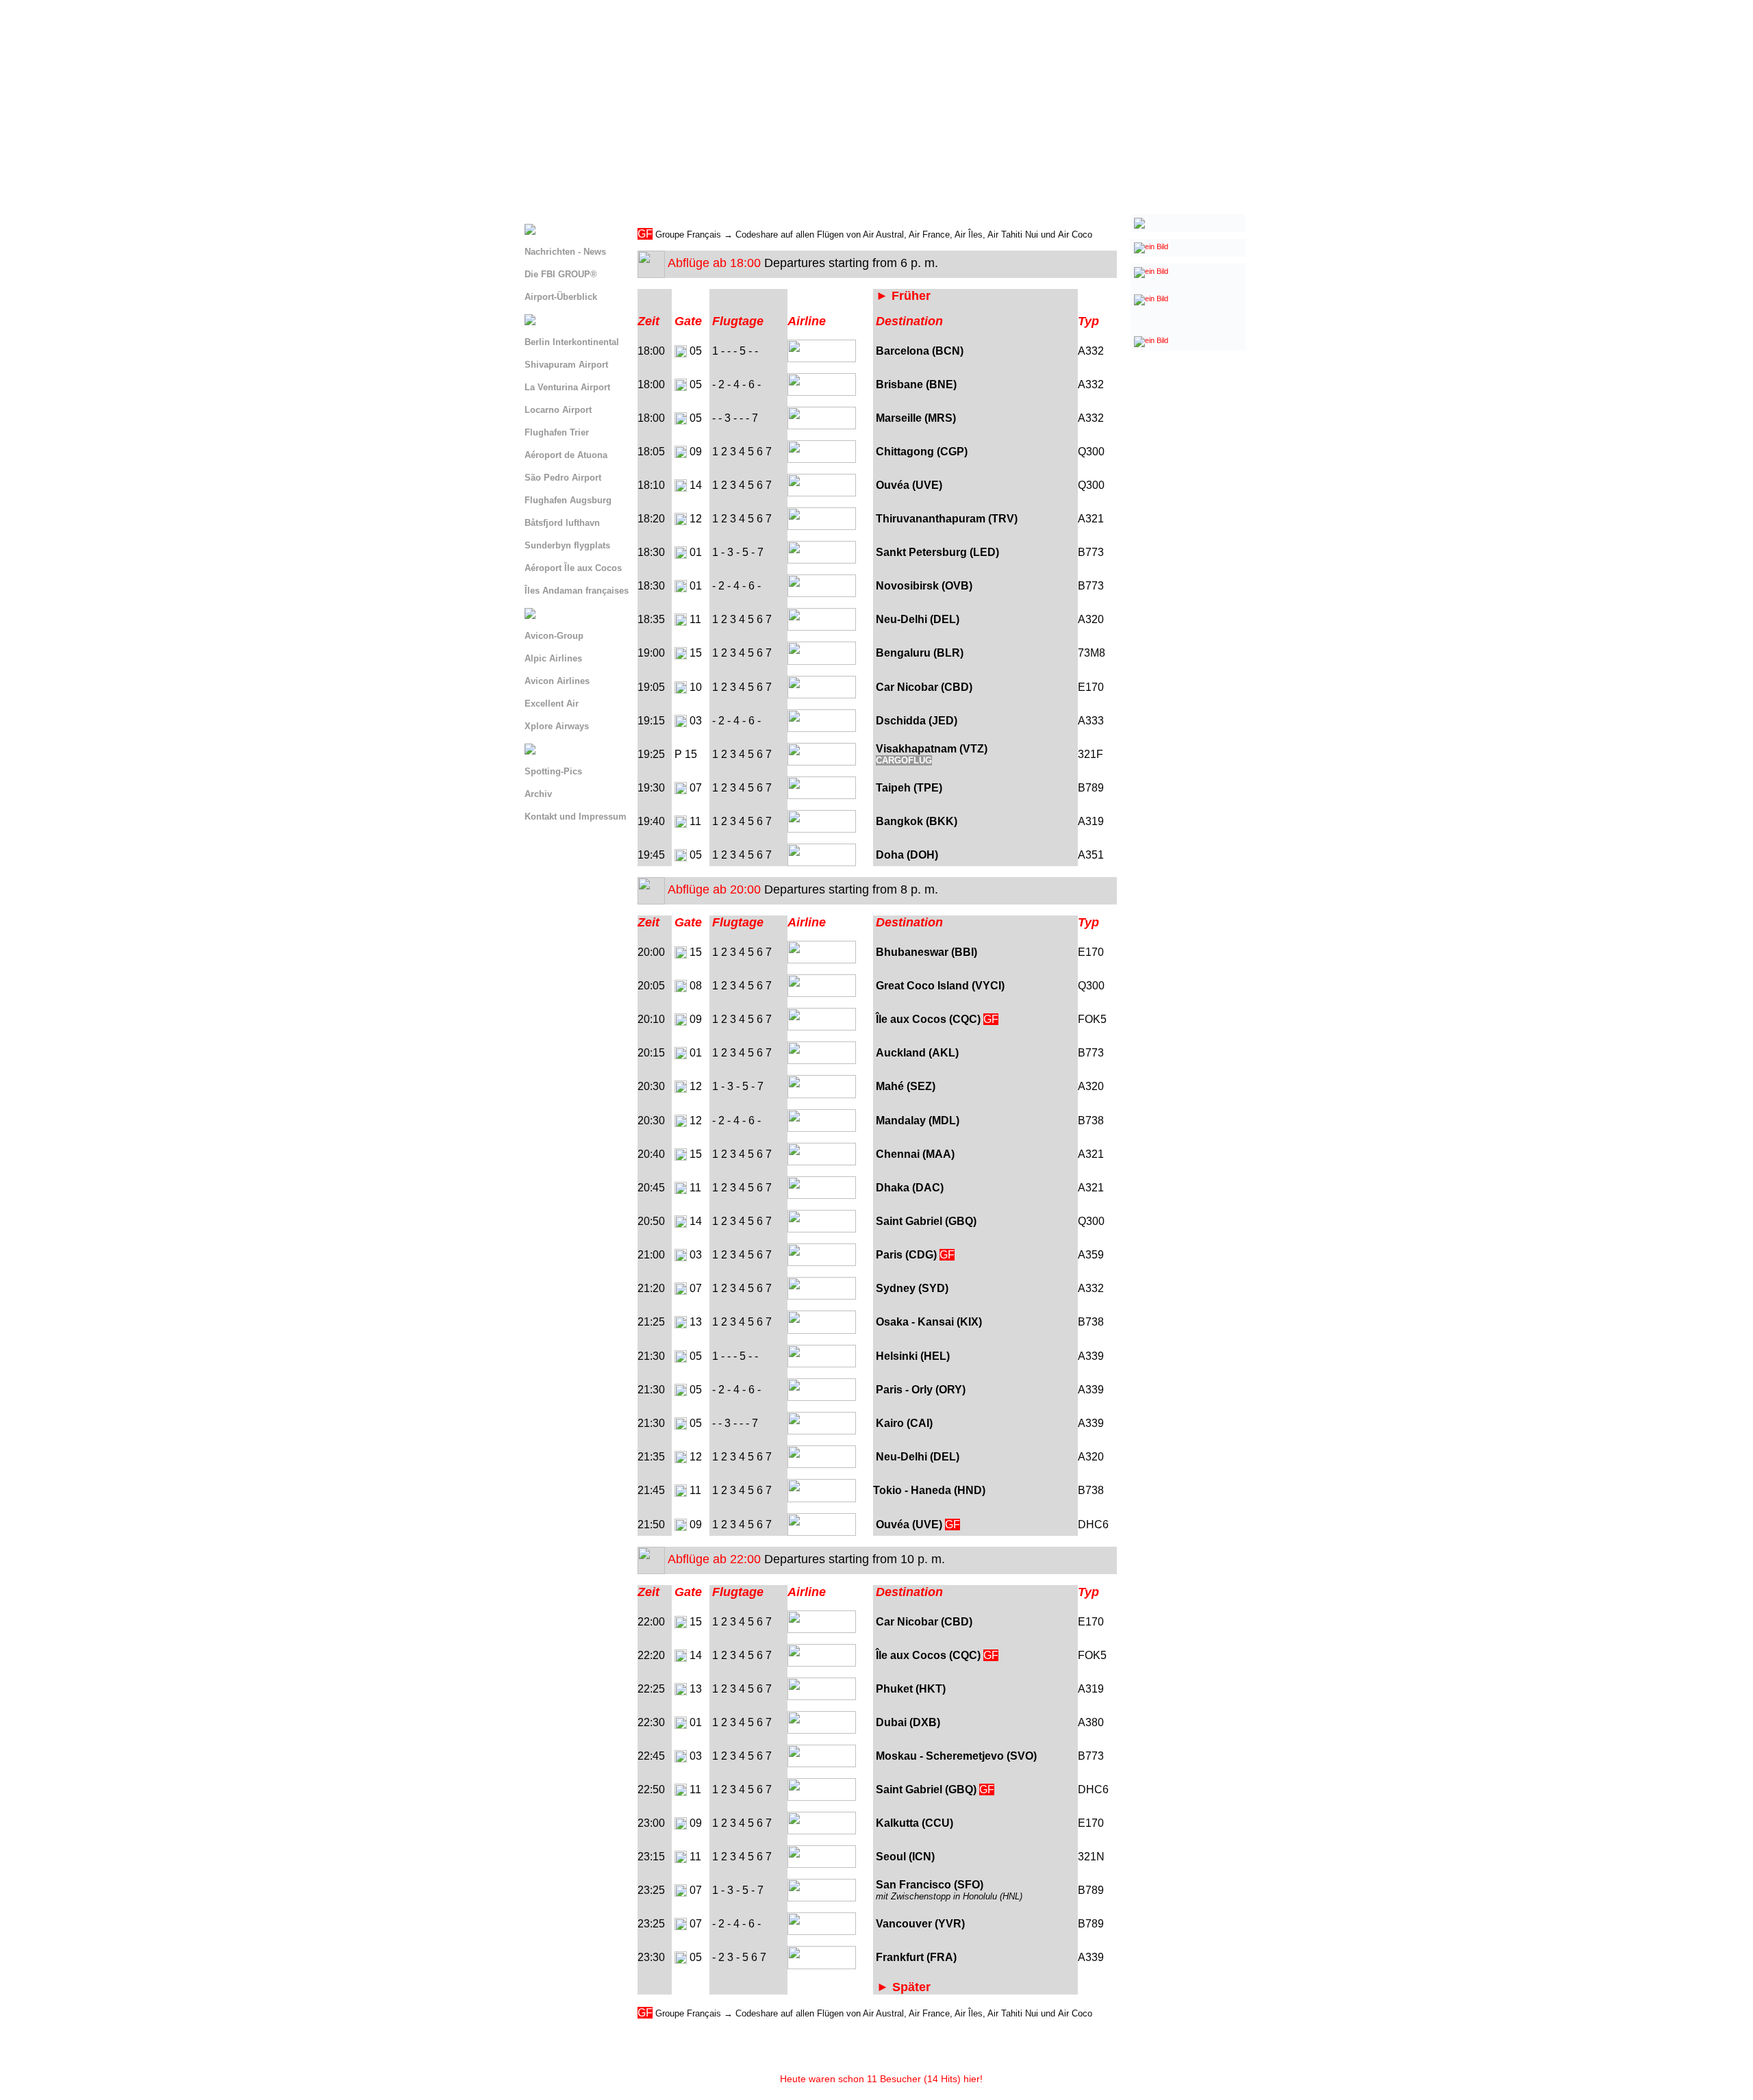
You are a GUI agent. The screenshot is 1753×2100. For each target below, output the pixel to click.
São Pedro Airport (563, 478)
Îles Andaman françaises (577, 591)
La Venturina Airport (567, 387)
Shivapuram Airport (566, 365)
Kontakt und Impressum (576, 817)
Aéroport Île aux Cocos (573, 568)
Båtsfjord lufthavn (562, 523)
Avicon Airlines (557, 681)
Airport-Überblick (561, 297)
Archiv (538, 794)
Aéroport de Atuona (566, 455)
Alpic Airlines (553, 658)
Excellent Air (552, 704)
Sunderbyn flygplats (567, 545)
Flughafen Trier (557, 432)
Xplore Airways (557, 726)
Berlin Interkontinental (572, 342)
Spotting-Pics (553, 771)
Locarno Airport (558, 410)
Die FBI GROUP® (561, 274)
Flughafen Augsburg (568, 500)
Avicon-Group (554, 636)
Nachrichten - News (565, 252)
